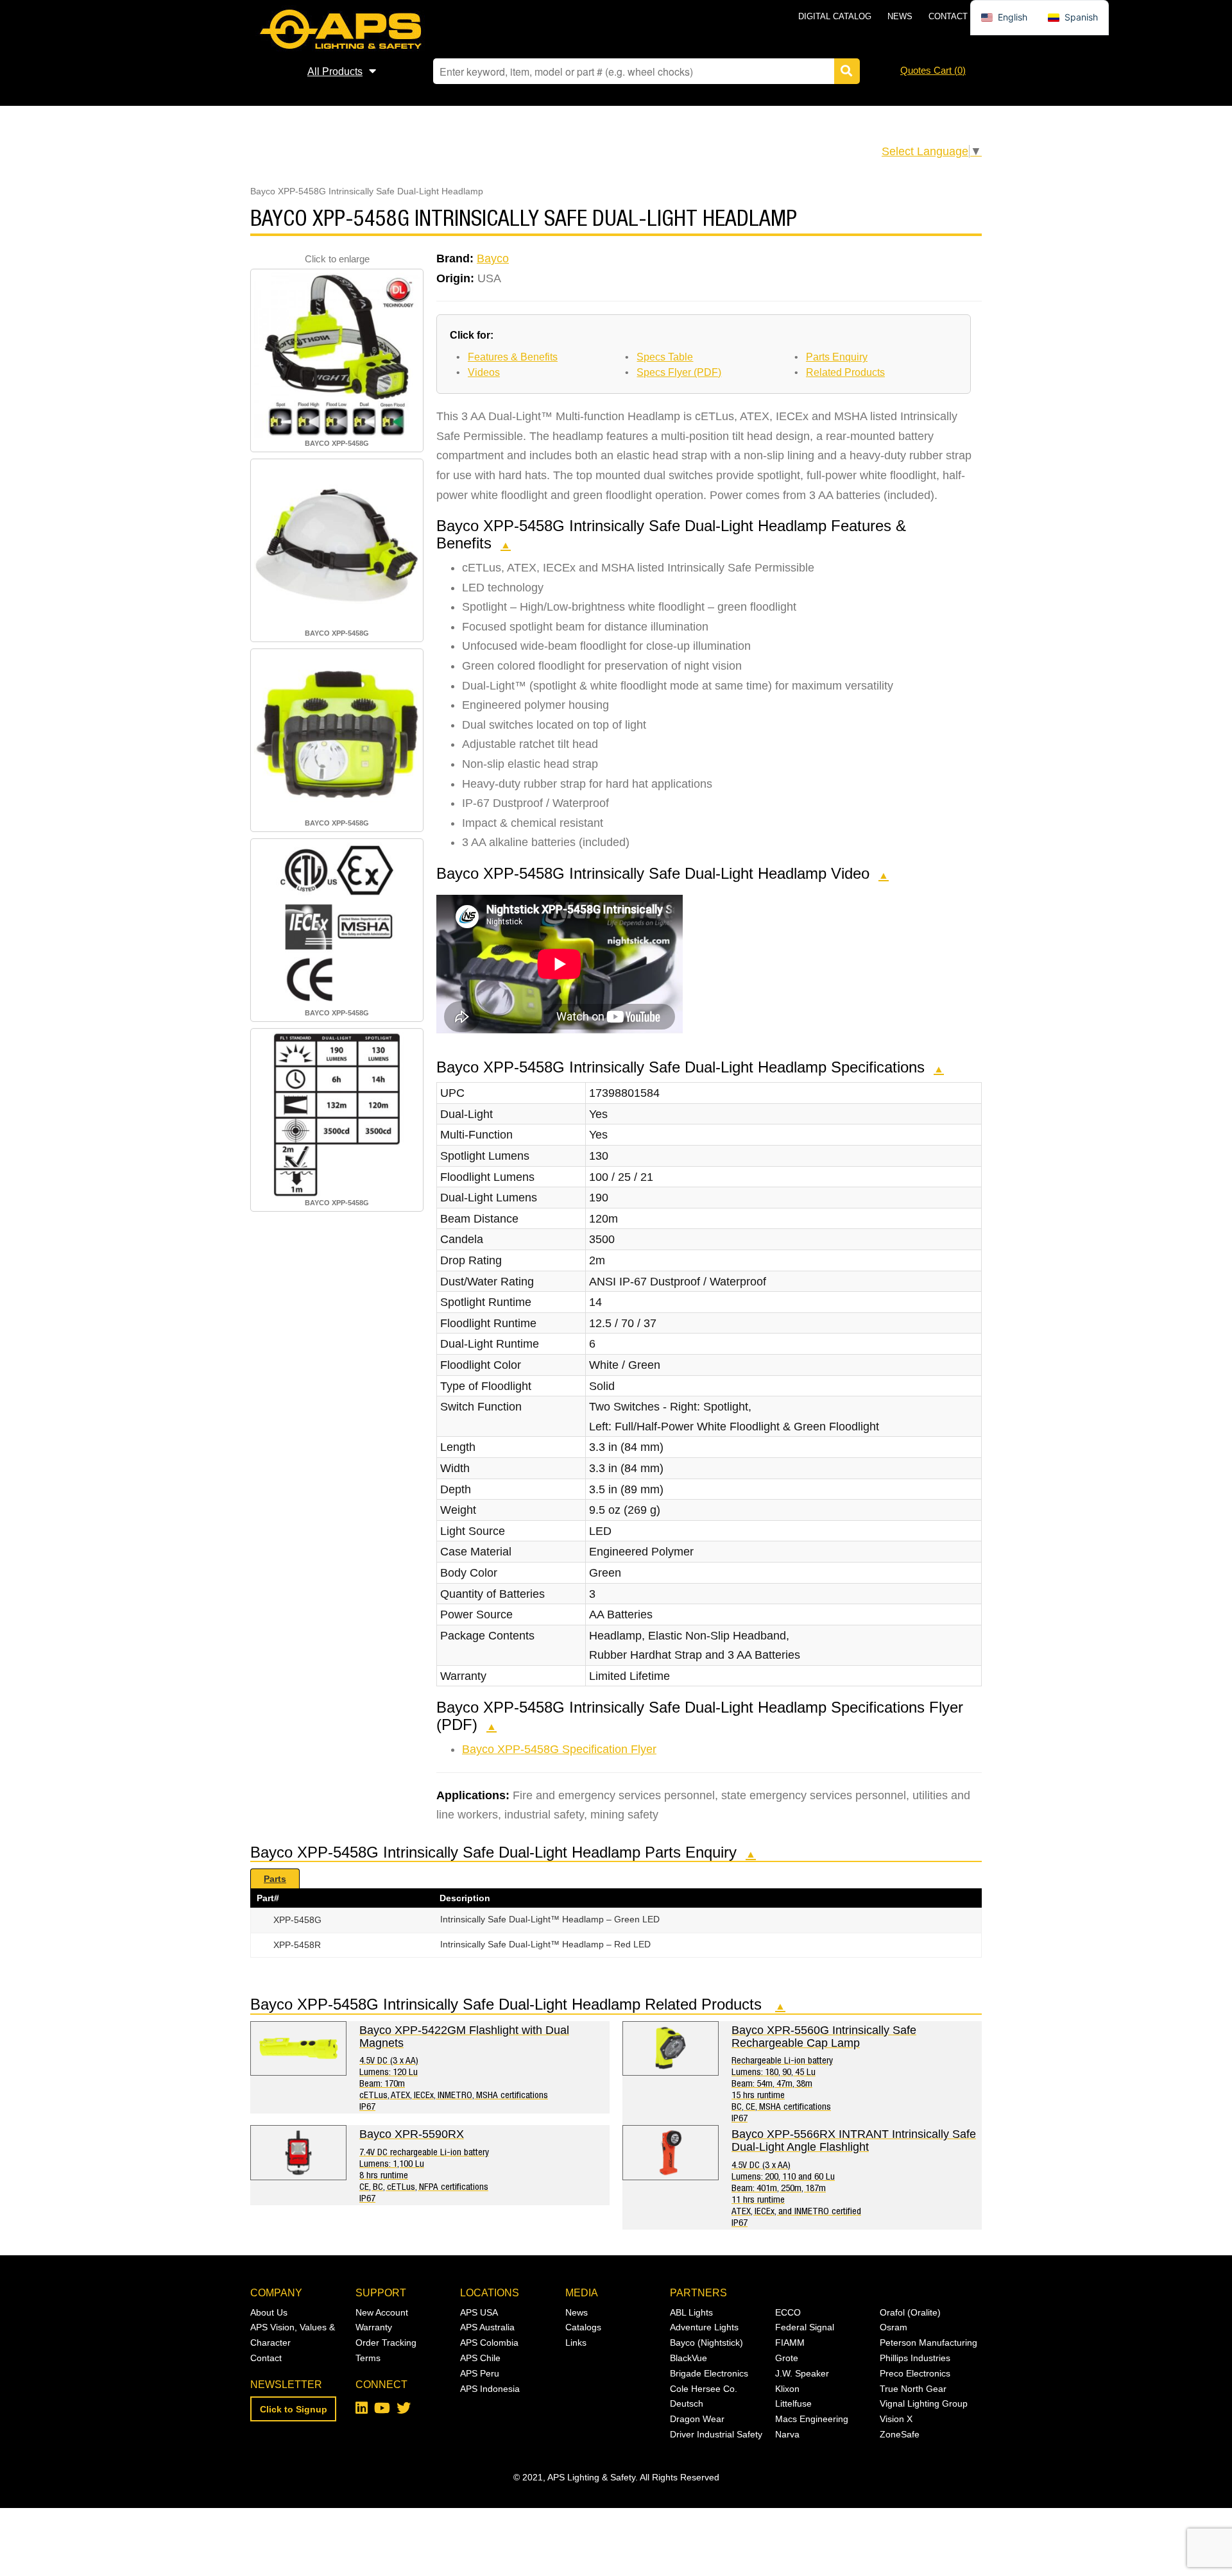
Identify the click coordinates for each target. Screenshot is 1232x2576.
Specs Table (665, 357)
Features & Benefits (513, 357)
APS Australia (487, 2327)
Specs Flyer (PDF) (679, 372)
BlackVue (689, 2358)
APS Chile (480, 2358)
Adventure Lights (704, 2327)
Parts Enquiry (837, 357)
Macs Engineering (812, 2419)
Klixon (787, 2389)
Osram (894, 2327)
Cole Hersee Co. (704, 2389)
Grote (787, 2358)
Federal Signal (805, 2327)
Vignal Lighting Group (924, 2403)
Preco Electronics (915, 2373)
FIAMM (790, 2343)
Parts (275, 1879)
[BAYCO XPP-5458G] (337, 354)
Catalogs (583, 2327)
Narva (787, 2434)
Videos (484, 372)
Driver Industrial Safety (716, 2434)
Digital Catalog (835, 16)
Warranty (374, 2327)
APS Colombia (489, 2343)
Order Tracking (386, 2343)
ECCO (788, 2312)
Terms (368, 2358)
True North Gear (913, 2389)
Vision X (896, 2419)
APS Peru (480, 2373)
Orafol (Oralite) (910, 2312)
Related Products (845, 372)
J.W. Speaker (802, 2373)
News (900, 16)
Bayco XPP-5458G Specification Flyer (559, 1749)
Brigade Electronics (709, 2373)
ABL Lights (691, 2312)
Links (576, 2343)
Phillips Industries (915, 2358)
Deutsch (687, 2403)
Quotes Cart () (933, 70)
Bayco (493, 258)
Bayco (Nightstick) (706, 2343)
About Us (269, 2312)
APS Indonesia (490, 2389)
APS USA (479, 2312)
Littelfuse (793, 2403)
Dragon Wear (697, 2419)
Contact (948, 16)
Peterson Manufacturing (928, 2343)
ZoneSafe (900, 2434)
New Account (382, 2312)
